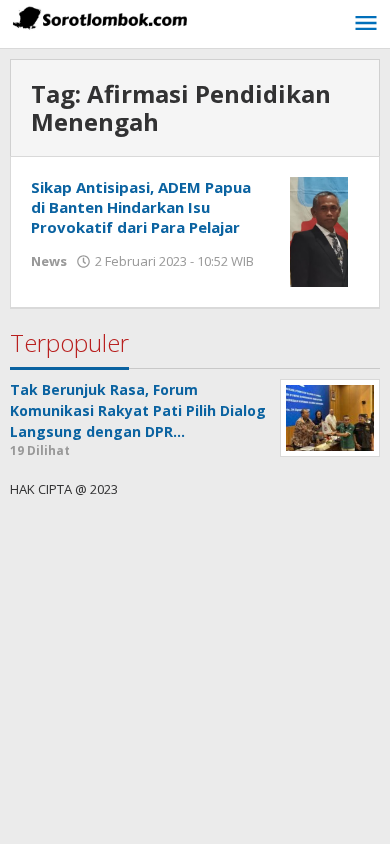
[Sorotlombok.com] (100, 17)
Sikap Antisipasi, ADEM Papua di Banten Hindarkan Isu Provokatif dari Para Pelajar (141, 207)
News (49, 261)
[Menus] (366, 24)
